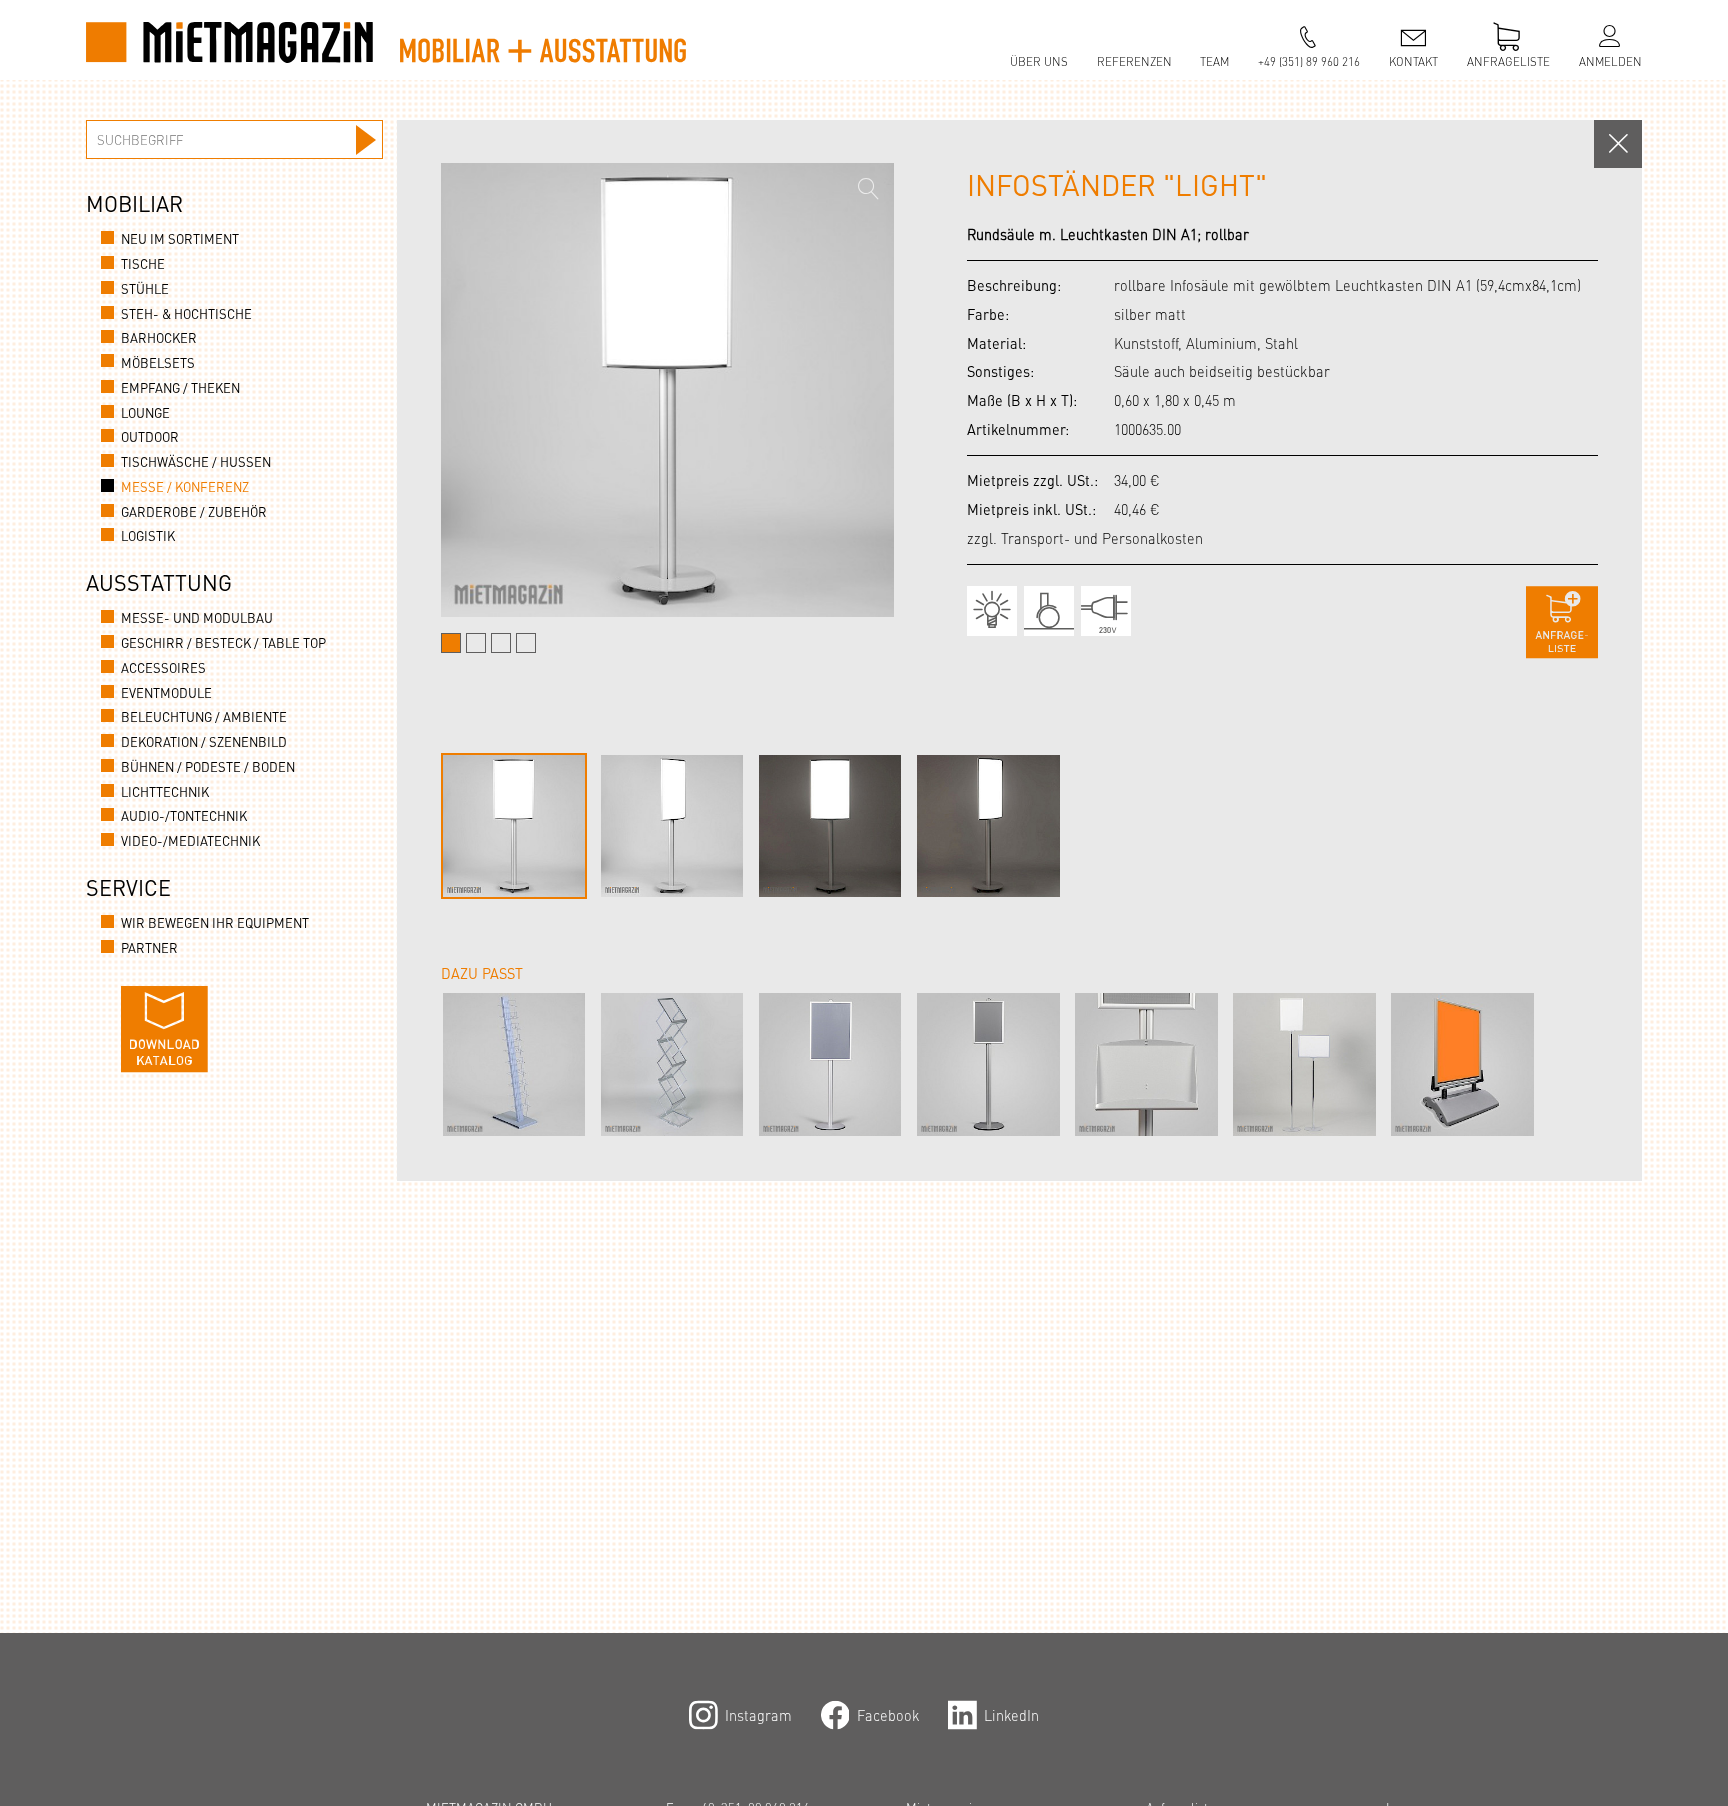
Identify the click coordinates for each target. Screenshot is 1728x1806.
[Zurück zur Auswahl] (1618, 144)
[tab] (451, 643)
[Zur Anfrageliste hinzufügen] (1562, 622)
